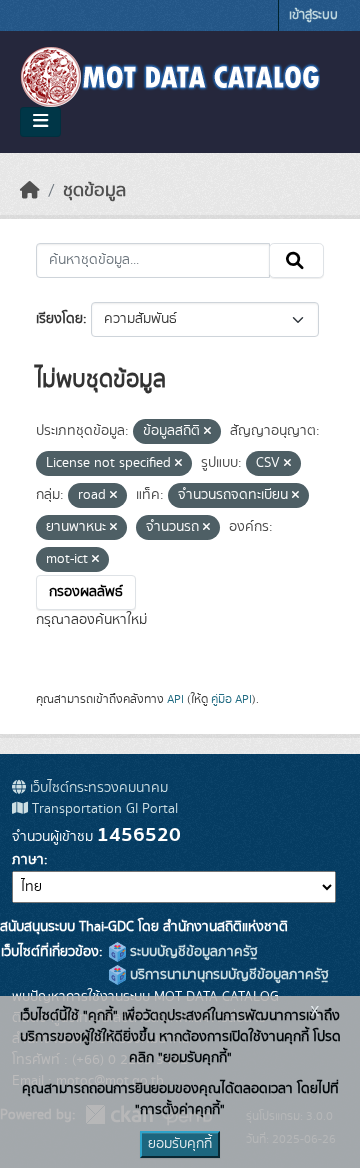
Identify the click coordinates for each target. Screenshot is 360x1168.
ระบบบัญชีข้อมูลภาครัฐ (192, 952)
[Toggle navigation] (40, 122)
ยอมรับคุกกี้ (180, 1144)
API (175, 699)
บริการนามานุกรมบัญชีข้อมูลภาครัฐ (227, 975)
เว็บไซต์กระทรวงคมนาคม (97, 788)
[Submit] (296, 261)
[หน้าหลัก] (30, 191)
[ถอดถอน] (207, 432)
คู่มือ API (231, 699)
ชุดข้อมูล (94, 191)
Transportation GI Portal (103, 809)
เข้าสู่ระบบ (313, 15)
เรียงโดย (59, 319)
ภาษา (28, 860)
